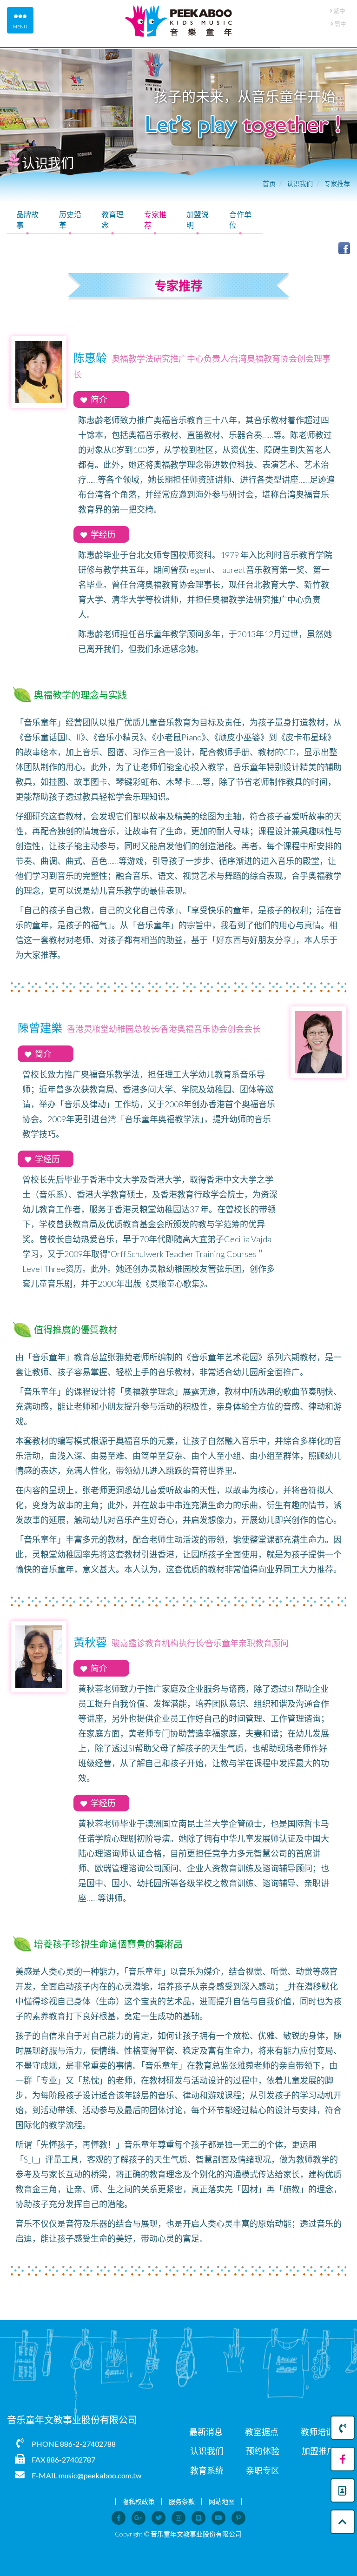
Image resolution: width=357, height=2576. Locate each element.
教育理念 (112, 220)
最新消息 (206, 2432)
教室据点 (262, 2432)
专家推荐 (337, 183)
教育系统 (207, 2470)
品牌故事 (27, 220)
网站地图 (222, 2501)
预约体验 (263, 2451)
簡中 (340, 24)
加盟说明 (198, 220)
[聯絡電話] (343, 2428)
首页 (269, 183)
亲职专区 (263, 2470)
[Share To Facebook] (344, 247)
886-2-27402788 (88, 2444)
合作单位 (240, 220)
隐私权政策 (139, 2501)
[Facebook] (343, 2459)
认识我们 (300, 183)
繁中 (339, 11)
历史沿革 (70, 220)
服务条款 (182, 2501)
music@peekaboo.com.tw (100, 2475)
